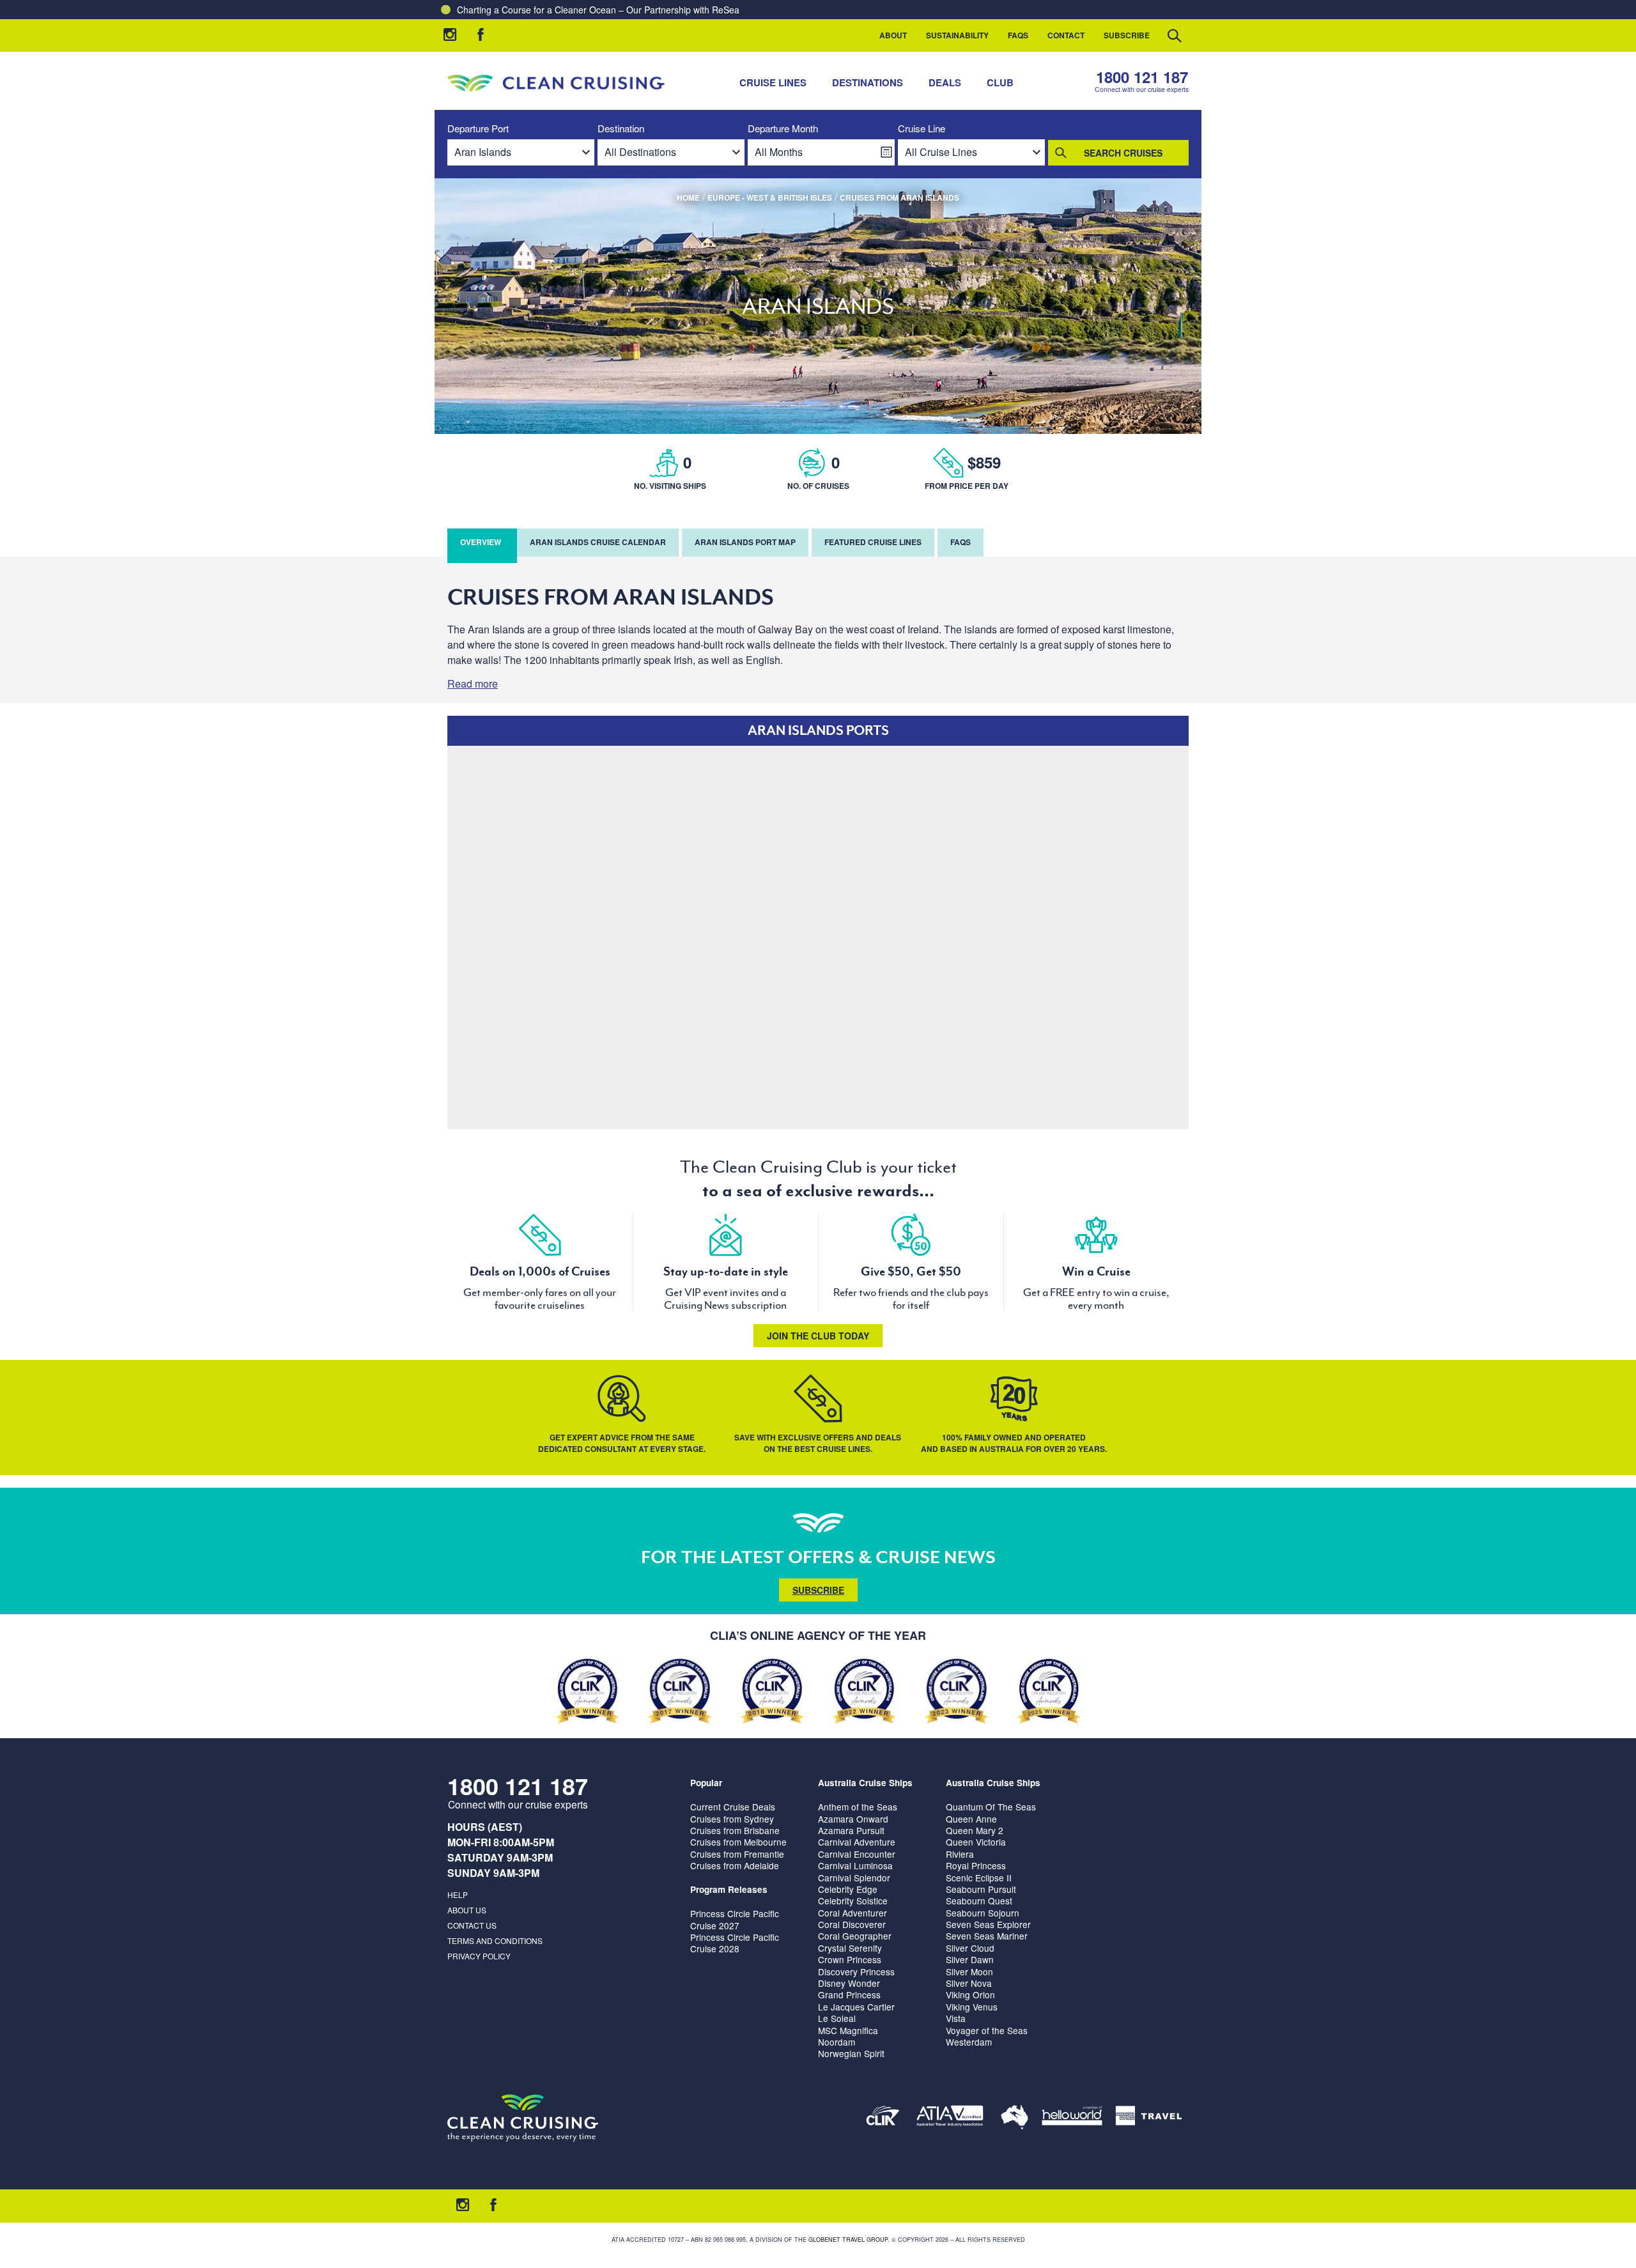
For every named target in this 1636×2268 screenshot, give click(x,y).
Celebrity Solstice (853, 1901)
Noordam (837, 2042)
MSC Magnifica (848, 2030)
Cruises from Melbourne (738, 1842)
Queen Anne (971, 1819)
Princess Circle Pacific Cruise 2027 (735, 1919)
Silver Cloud (970, 1948)
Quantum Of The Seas (991, 1807)
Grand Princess (849, 1994)
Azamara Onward (853, 1819)
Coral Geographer (855, 1936)
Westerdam (969, 2042)
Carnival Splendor (854, 1878)
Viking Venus (972, 2007)
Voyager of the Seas (987, 2030)
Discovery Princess (856, 1971)
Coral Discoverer (852, 1924)
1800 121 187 (1142, 77)
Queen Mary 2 (975, 1830)
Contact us (472, 1925)
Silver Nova (969, 1983)
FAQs (1018, 35)
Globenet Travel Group (848, 2240)
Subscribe (1127, 35)
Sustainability (957, 35)
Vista (956, 2018)
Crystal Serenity (850, 1948)
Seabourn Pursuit (981, 1889)
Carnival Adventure (857, 1842)
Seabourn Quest (979, 1901)
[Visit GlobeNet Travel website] (1015, 2118)
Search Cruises (1123, 153)
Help (458, 1894)
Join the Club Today (818, 1336)
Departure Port (478, 129)
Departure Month (783, 129)
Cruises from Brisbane (735, 1830)
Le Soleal (837, 2018)
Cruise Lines (773, 82)
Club (1000, 82)
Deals (945, 82)
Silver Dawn (970, 1959)
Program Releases (729, 1889)
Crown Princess (850, 1959)
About (893, 35)
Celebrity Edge (848, 1889)
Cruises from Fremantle (737, 1854)
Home (688, 197)
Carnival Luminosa (855, 1865)
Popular (706, 1783)
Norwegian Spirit (851, 2053)
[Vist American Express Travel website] (1149, 2118)
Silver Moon (969, 1971)
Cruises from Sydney (732, 1819)
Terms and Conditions (495, 1940)
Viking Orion (970, 1994)
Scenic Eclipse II (979, 1878)
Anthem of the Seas (858, 1807)
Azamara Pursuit (851, 1830)
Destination (621, 129)
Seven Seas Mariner (987, 1936)
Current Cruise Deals (733, 1807)
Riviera (960, 1854)
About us (467, 1910)
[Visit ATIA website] (950, 2118)
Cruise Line (922, 129)
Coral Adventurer (853, 1913)
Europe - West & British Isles (770, 197)
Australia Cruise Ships (865, 1783)
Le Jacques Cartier (856, 2007)
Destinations (868, 82)
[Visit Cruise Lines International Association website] (883, 2118)
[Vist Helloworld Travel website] (1072, 2118)
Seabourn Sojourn (983, 1913)
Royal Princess (976, 1865)
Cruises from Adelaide (735, 1865)
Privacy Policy (479, 1956)
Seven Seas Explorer (988, 1924)
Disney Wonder (849, 1983)
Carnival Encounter (857, 1854)
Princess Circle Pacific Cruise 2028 (735, 1943)
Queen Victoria (976, 1842)
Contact (1066, 35)
